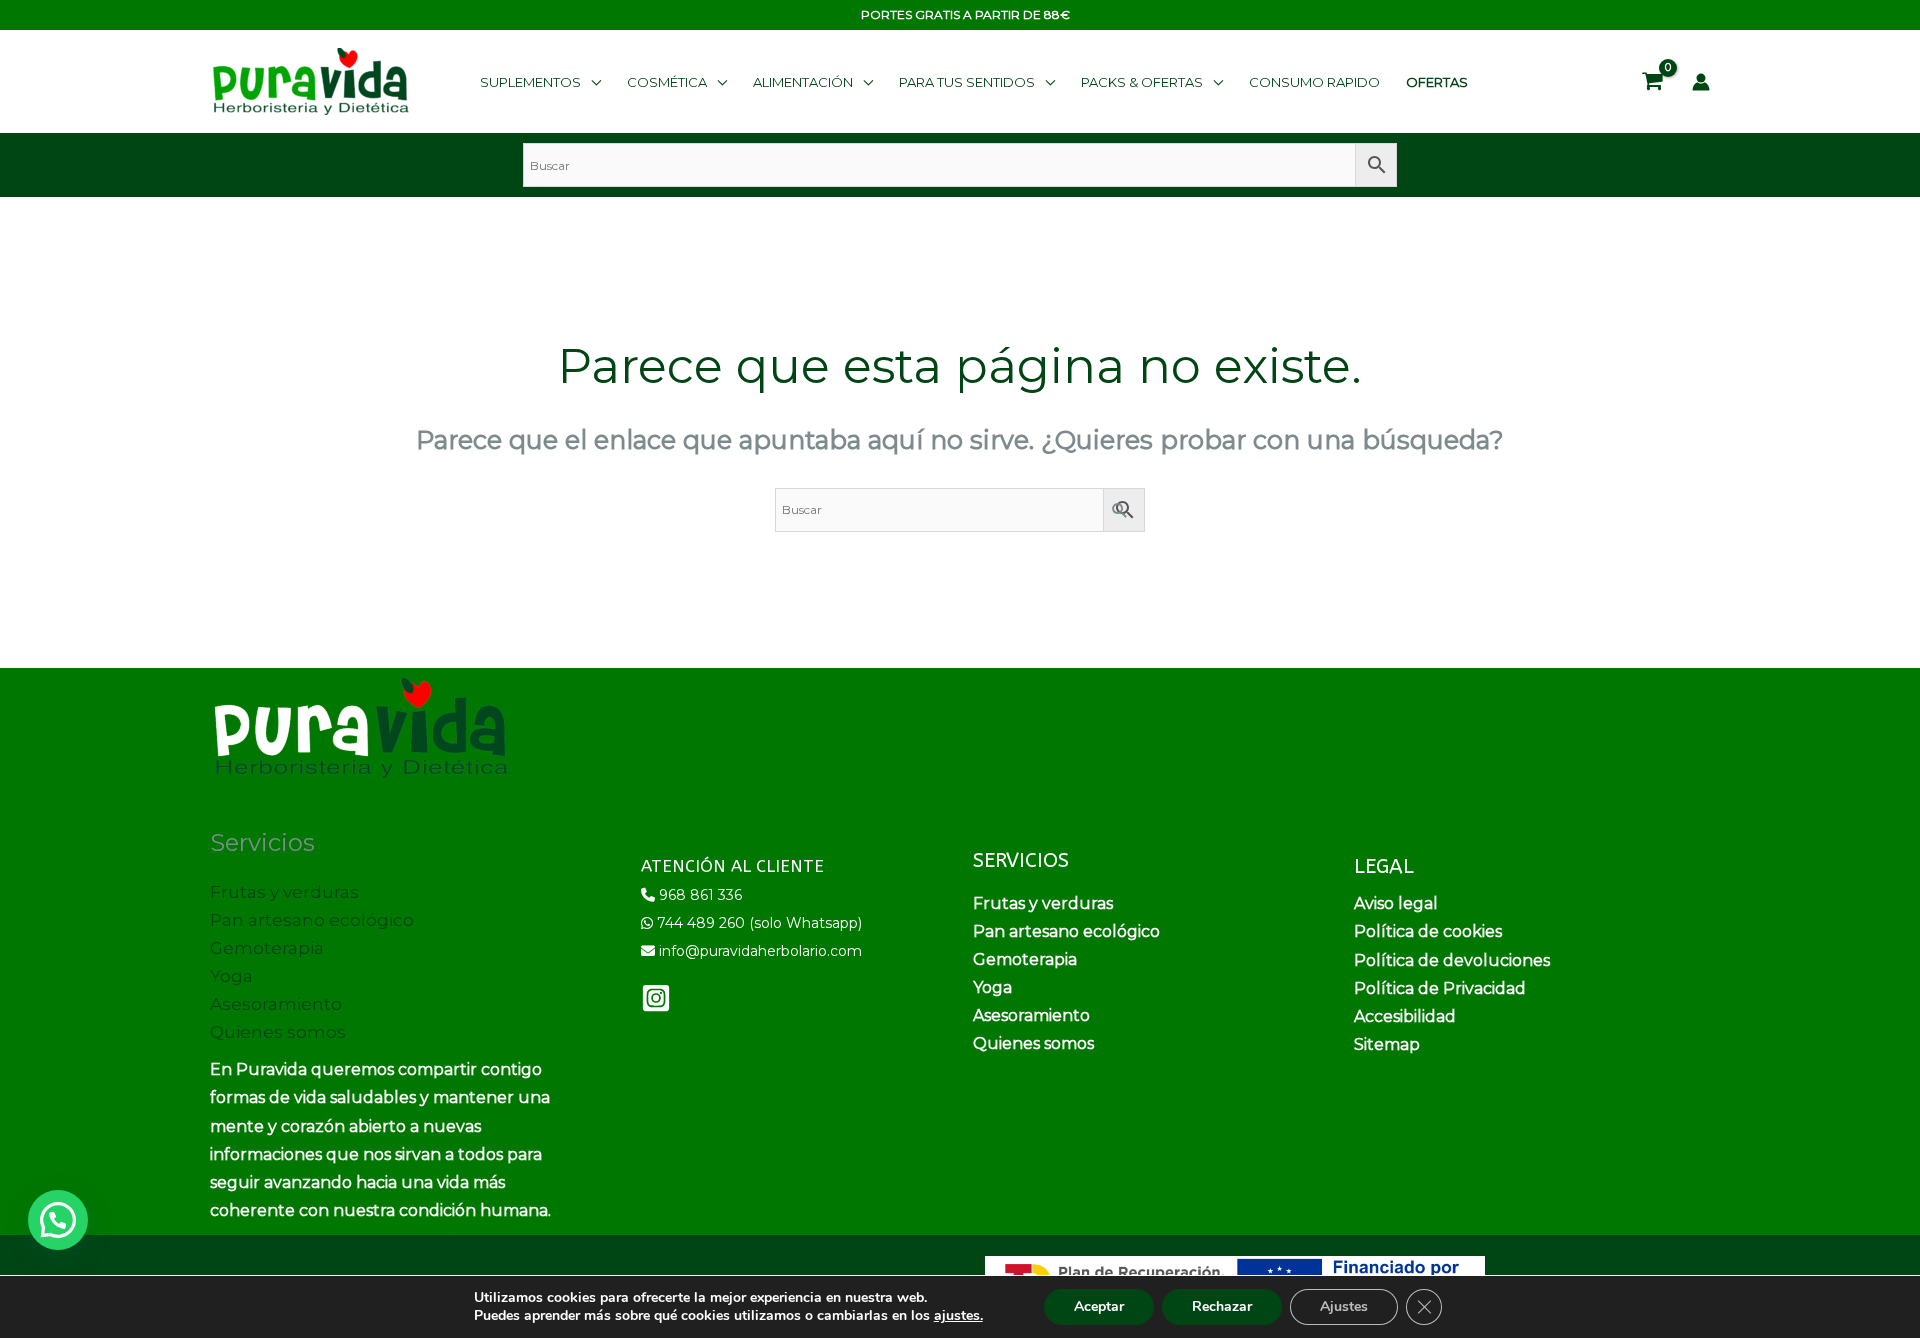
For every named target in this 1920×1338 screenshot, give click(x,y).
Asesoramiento (276, 1004)
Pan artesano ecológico (312, 920)
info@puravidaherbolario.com (760, 951)
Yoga (231, 976)
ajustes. (958, 1316)
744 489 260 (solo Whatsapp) (759, 923)
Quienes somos (278, 1032)
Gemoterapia (267, 948)
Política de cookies (1428, 931)
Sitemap (1387, 1044)
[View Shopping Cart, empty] (1652, 81)
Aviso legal (1396, 903)
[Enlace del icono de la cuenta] (1701, 82)
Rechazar (1222, 1306)
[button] (540, 82)
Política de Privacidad (1440, 988)
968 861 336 (700, 895)
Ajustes (1344, 1306)
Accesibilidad (1405, 1016)
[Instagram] (656, 998)
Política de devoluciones (1452, 960)
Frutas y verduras (284, 892)
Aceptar (1099, 1306)
